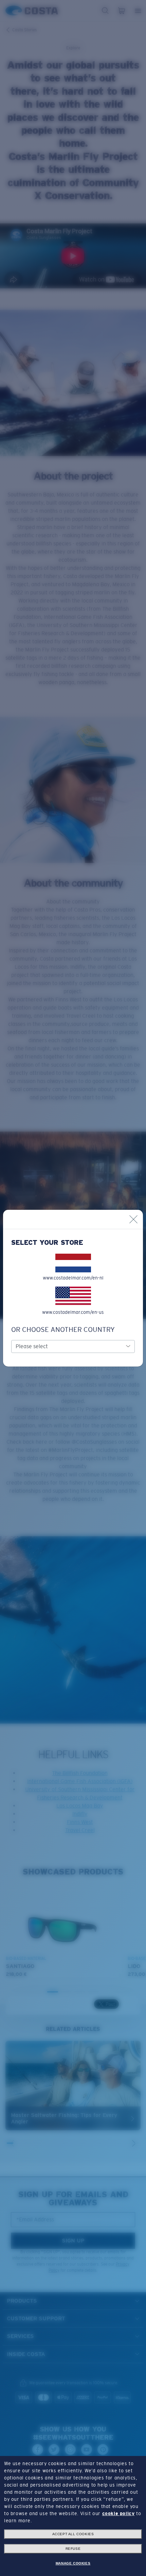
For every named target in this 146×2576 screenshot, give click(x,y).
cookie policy (118, 2513)
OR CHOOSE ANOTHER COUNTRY (63, 1329)
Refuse (73, 2549)
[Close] (133, 1219)
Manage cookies (73, 2563)
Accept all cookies (73, 2534)
